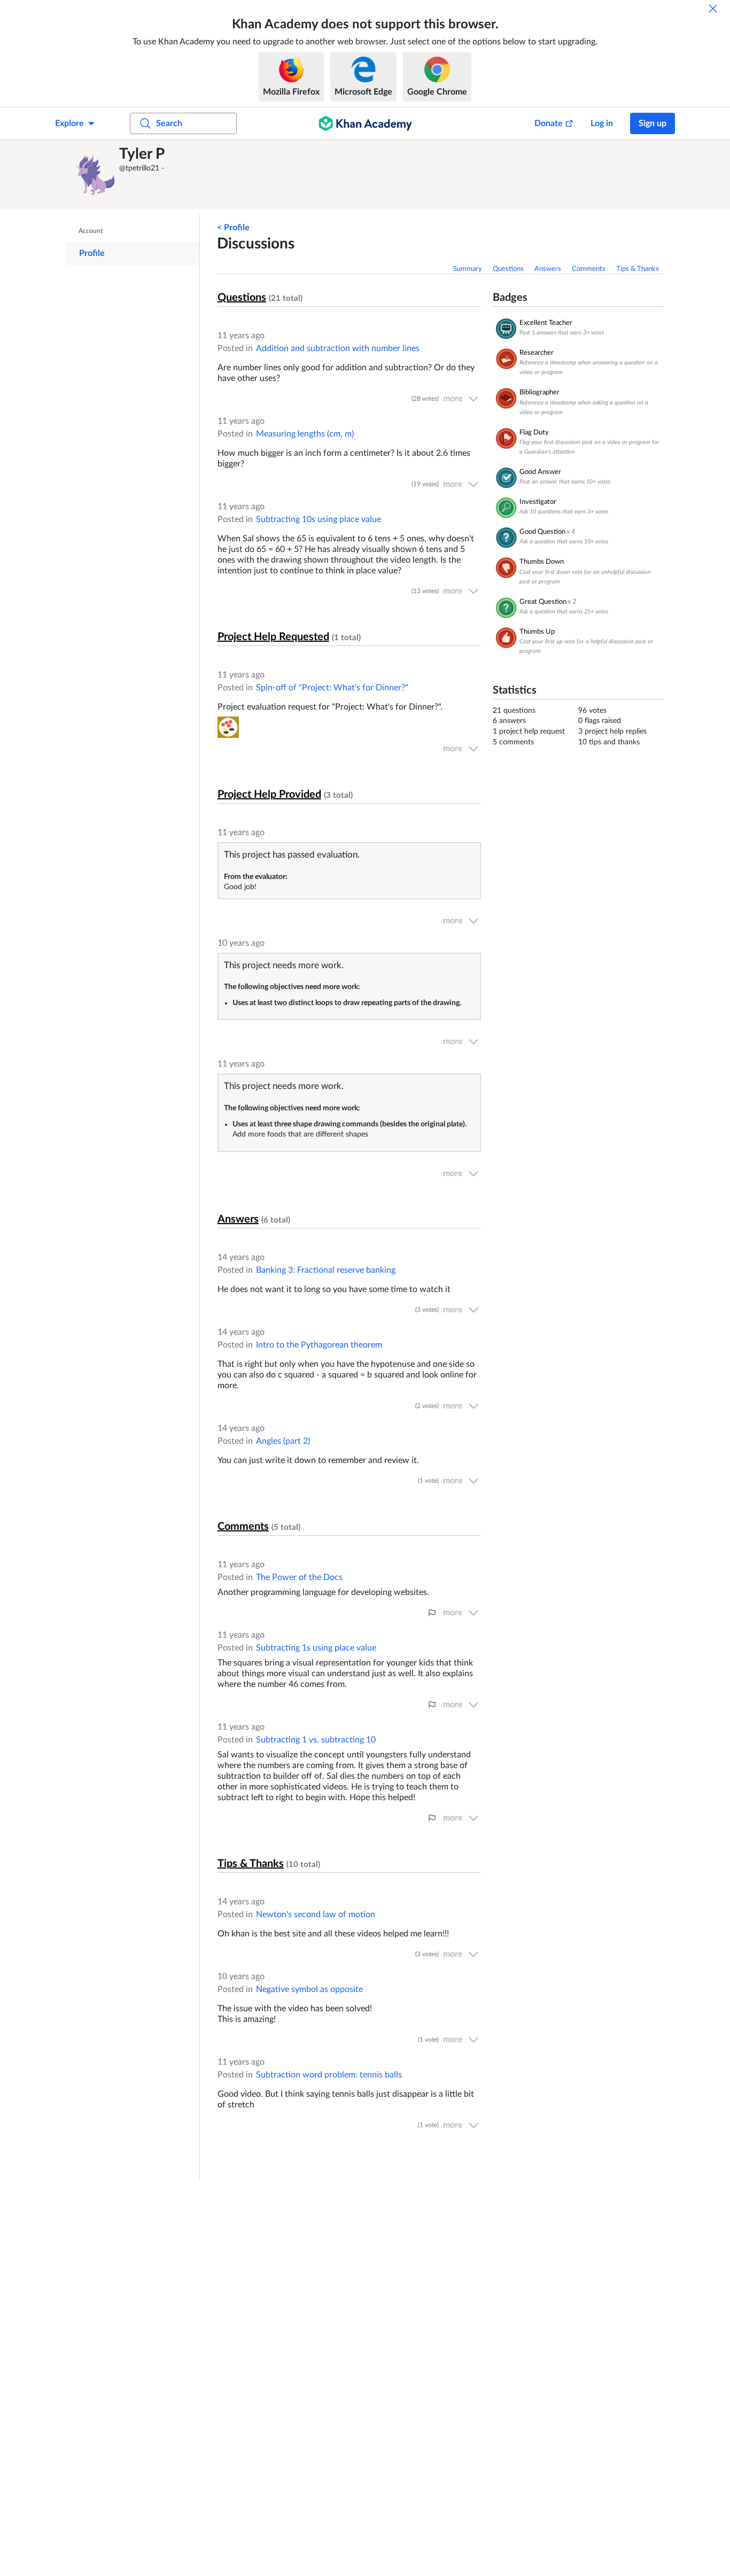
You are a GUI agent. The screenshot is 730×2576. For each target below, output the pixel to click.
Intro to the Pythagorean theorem (319, 1345)
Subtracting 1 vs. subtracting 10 (316, 1740)
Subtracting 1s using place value (316, 1648)
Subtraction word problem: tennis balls (329, 2075)
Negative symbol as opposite (309, 1989)
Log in (602, 123)
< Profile (233, 228)
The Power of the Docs (299, 1577)
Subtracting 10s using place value (319, 519)
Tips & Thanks (638, 269)
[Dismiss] (713, 9)
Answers (548, 269)
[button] (95, 175)
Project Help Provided (269, 795)
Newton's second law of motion (316, 1915)
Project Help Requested (273, 637)
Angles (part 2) (283, 1441)
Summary (468, 269)
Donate (549, 123)
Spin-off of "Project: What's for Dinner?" (332, 688)
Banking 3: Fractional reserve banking (326, 1270)
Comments (589, 269)
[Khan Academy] (365, 123)
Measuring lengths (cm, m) (305, 434)
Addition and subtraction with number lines (338, 348)
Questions (508, 269)
